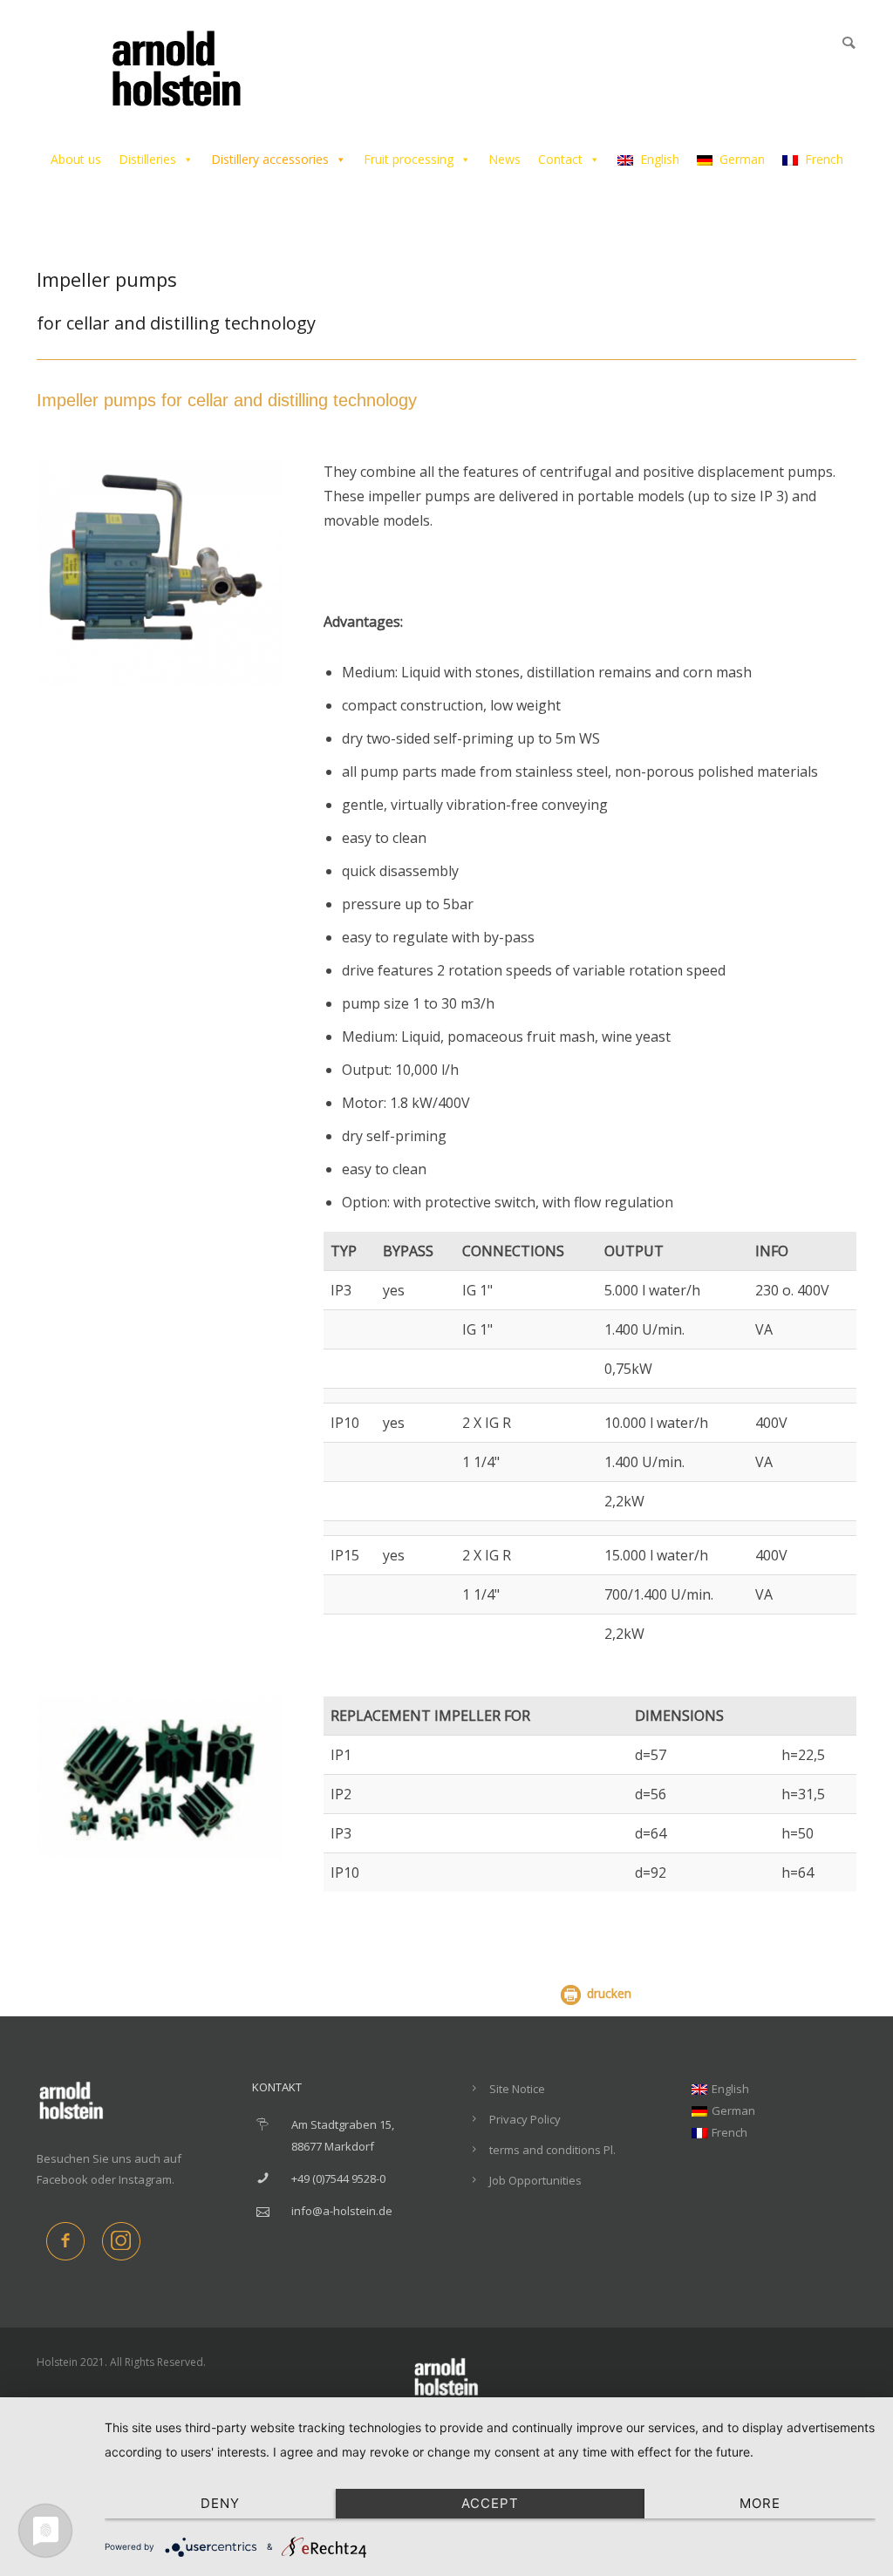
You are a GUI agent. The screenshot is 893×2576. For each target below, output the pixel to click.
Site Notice (517, 2089)
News (504, 159)
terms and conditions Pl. (552, 2150)
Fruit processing (409, 159)
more (760, 2503)
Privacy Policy (525, 2119)
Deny (220, 2503)
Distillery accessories (270, 159)
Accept (490, 2503)
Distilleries (147, 159)
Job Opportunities (535, 2180)
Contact (560, 159)
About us (76, 159)
